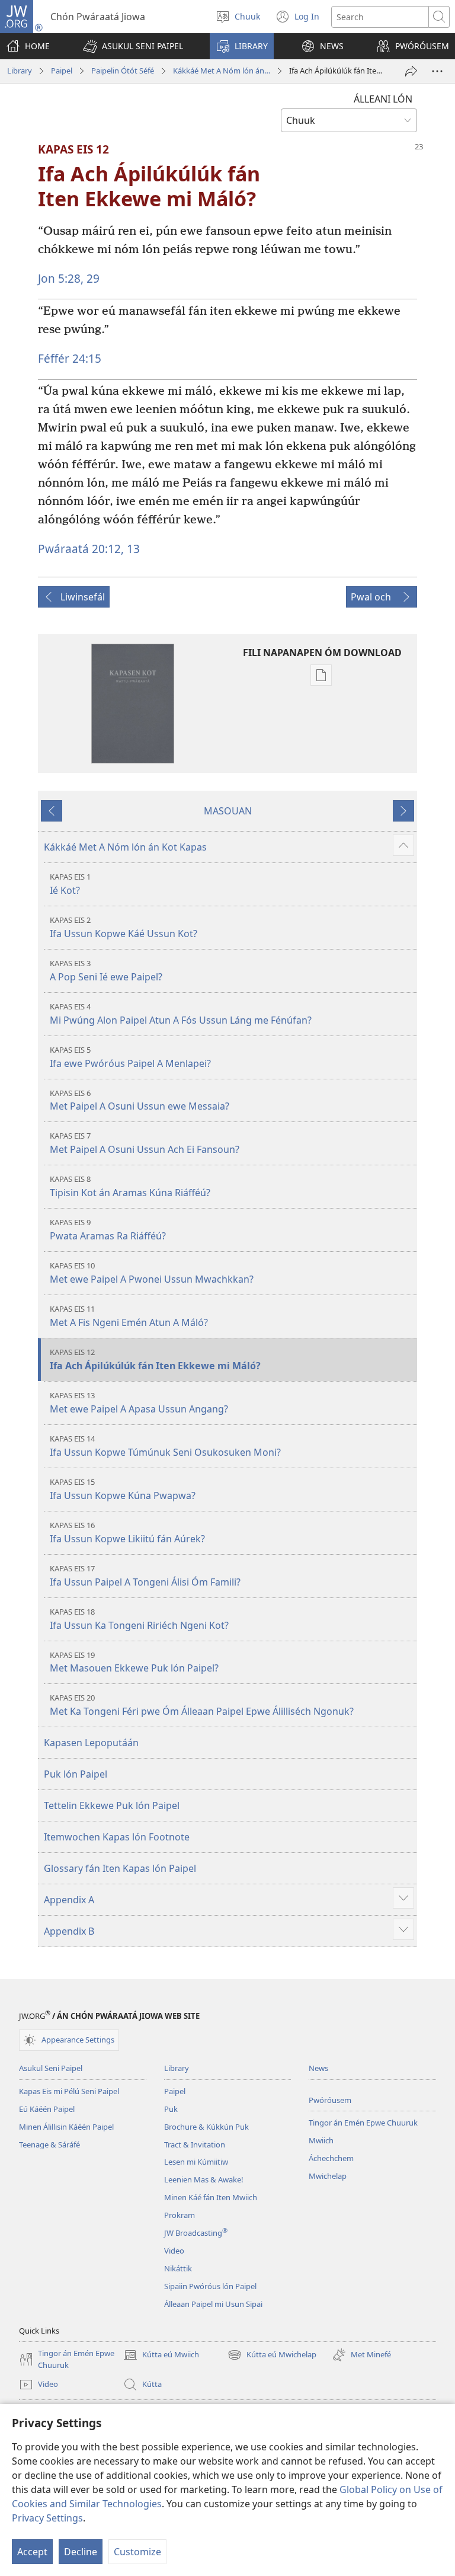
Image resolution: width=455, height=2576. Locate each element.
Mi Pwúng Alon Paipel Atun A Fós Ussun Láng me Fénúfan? (181, 1014)
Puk (171, 2109)
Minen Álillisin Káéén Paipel (66, 2127)
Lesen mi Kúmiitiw (196, 2162)
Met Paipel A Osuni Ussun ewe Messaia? (140, 1100)
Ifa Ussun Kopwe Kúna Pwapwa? (123, 1489)
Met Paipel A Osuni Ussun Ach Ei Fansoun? (145, 1143)
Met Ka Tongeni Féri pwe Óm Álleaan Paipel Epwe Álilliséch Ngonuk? (202, 1705)
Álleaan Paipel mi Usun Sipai (213, 2304)
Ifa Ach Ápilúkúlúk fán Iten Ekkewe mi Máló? (155, 1359)
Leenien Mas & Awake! (204, 2179)
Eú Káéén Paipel (47, 2109)
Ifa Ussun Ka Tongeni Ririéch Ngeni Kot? (139, 1619)
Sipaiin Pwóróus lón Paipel (210, 2286)
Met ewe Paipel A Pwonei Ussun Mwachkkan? (152, 1273)
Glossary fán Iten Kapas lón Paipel (120, 1868)
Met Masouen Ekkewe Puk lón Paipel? (134, 1662)
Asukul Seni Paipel (51, 2068)
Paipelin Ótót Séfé (123, 71)
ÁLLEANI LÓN (383, 99)
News (318, 2068)
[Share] (411, 71)
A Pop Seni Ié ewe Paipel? (106, 971)
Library (20, 71)
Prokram (180, 2215)
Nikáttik (178, 2268)
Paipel (62, 71)
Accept (32, 2552)
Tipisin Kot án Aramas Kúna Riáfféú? (130, 1186)
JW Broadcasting (196, 2233)
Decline (81, 2552)
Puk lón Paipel (76, 1774)
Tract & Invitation (195, 2144)
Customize (137, 2552)
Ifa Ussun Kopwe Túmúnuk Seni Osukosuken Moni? (165, 1446)
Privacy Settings (47, 2518)
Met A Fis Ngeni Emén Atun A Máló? (129, 1316)
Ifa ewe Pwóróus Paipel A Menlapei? (130, 1057)
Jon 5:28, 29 (69, 278)
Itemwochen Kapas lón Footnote (117, 1837)
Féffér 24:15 (70, 358)
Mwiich (321, 2140)
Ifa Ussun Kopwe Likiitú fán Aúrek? (127, 1533)
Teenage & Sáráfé (49, 2144)
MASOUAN (228, 811)
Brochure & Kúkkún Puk (206, 2127)
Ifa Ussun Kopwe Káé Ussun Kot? (124, 927)
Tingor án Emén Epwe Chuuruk (363, 2123)
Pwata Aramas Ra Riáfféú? (108, 1230)
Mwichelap (328, 2176)
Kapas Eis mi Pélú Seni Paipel (69, 2091)
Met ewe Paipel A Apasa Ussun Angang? (139, 1403)
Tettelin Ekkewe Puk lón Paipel (112, 1805)
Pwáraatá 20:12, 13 (89, 549)
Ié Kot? (70, 884)
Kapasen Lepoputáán (91, 1743)
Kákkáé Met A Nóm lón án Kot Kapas (222, 71)
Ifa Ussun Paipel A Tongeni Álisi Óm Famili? (145, 1576)
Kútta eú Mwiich (161, 2356)
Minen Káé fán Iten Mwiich (211, 2197)
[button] (133, 46)
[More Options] (437, 71)
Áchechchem (331, 2158)
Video (174, 2251)
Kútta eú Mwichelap (272, 2356)
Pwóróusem (330, 2100)
